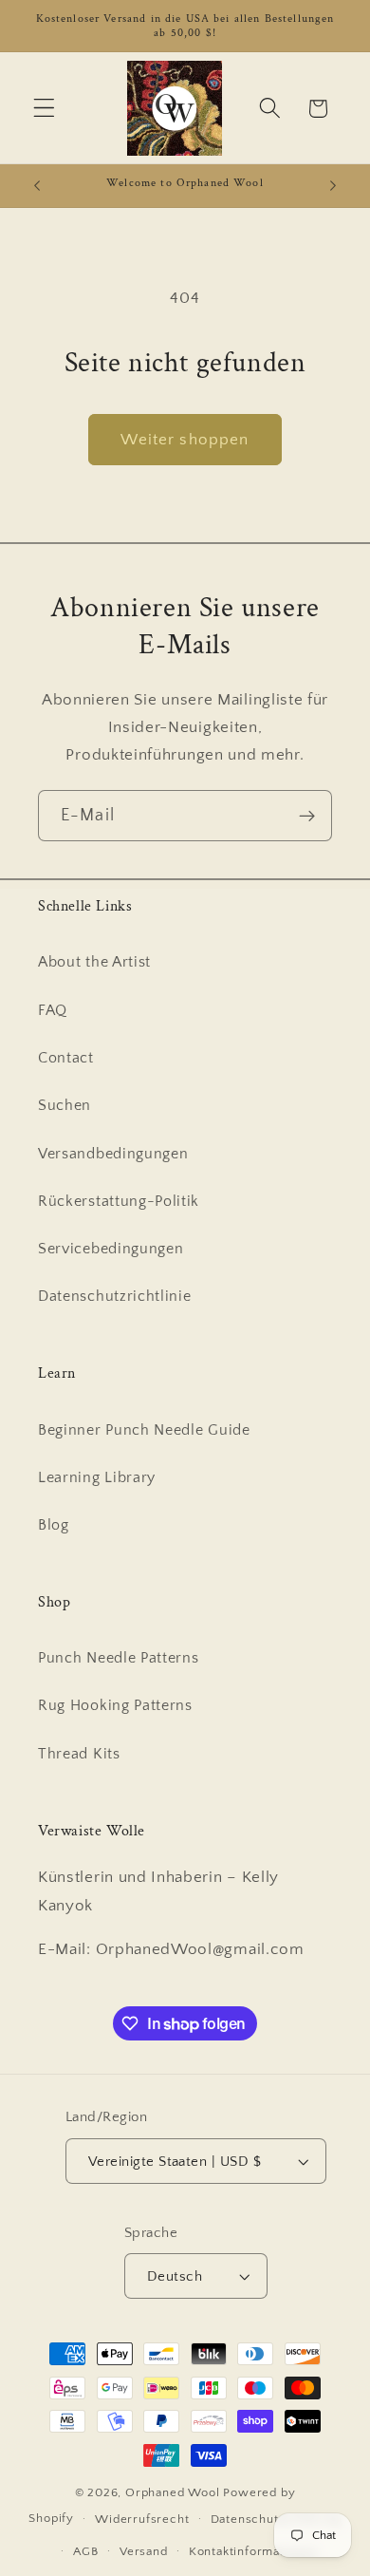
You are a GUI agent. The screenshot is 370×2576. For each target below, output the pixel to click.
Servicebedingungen (111, 1249)
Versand (144, 2551)
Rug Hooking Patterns (115, 1705)
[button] (44, 109)
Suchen (65, 1105)
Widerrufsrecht (142, 2519)
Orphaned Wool (174, 2492)
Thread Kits (79, 1754)
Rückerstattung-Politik (119, 1201)
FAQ (53, 1010)
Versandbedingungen (113, 1154)
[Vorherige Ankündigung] (37, 185)
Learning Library (97, 1477)
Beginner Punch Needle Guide (144, 1430)
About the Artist (94, 962)
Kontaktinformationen (253, 2551)
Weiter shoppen (185, 439)
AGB (85, 2551)
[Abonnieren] (307, 816)
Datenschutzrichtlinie (115, 1296)
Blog (54, 1525)
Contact (66, 1058)
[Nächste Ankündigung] (333, 185)
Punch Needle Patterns (119, 1658)
